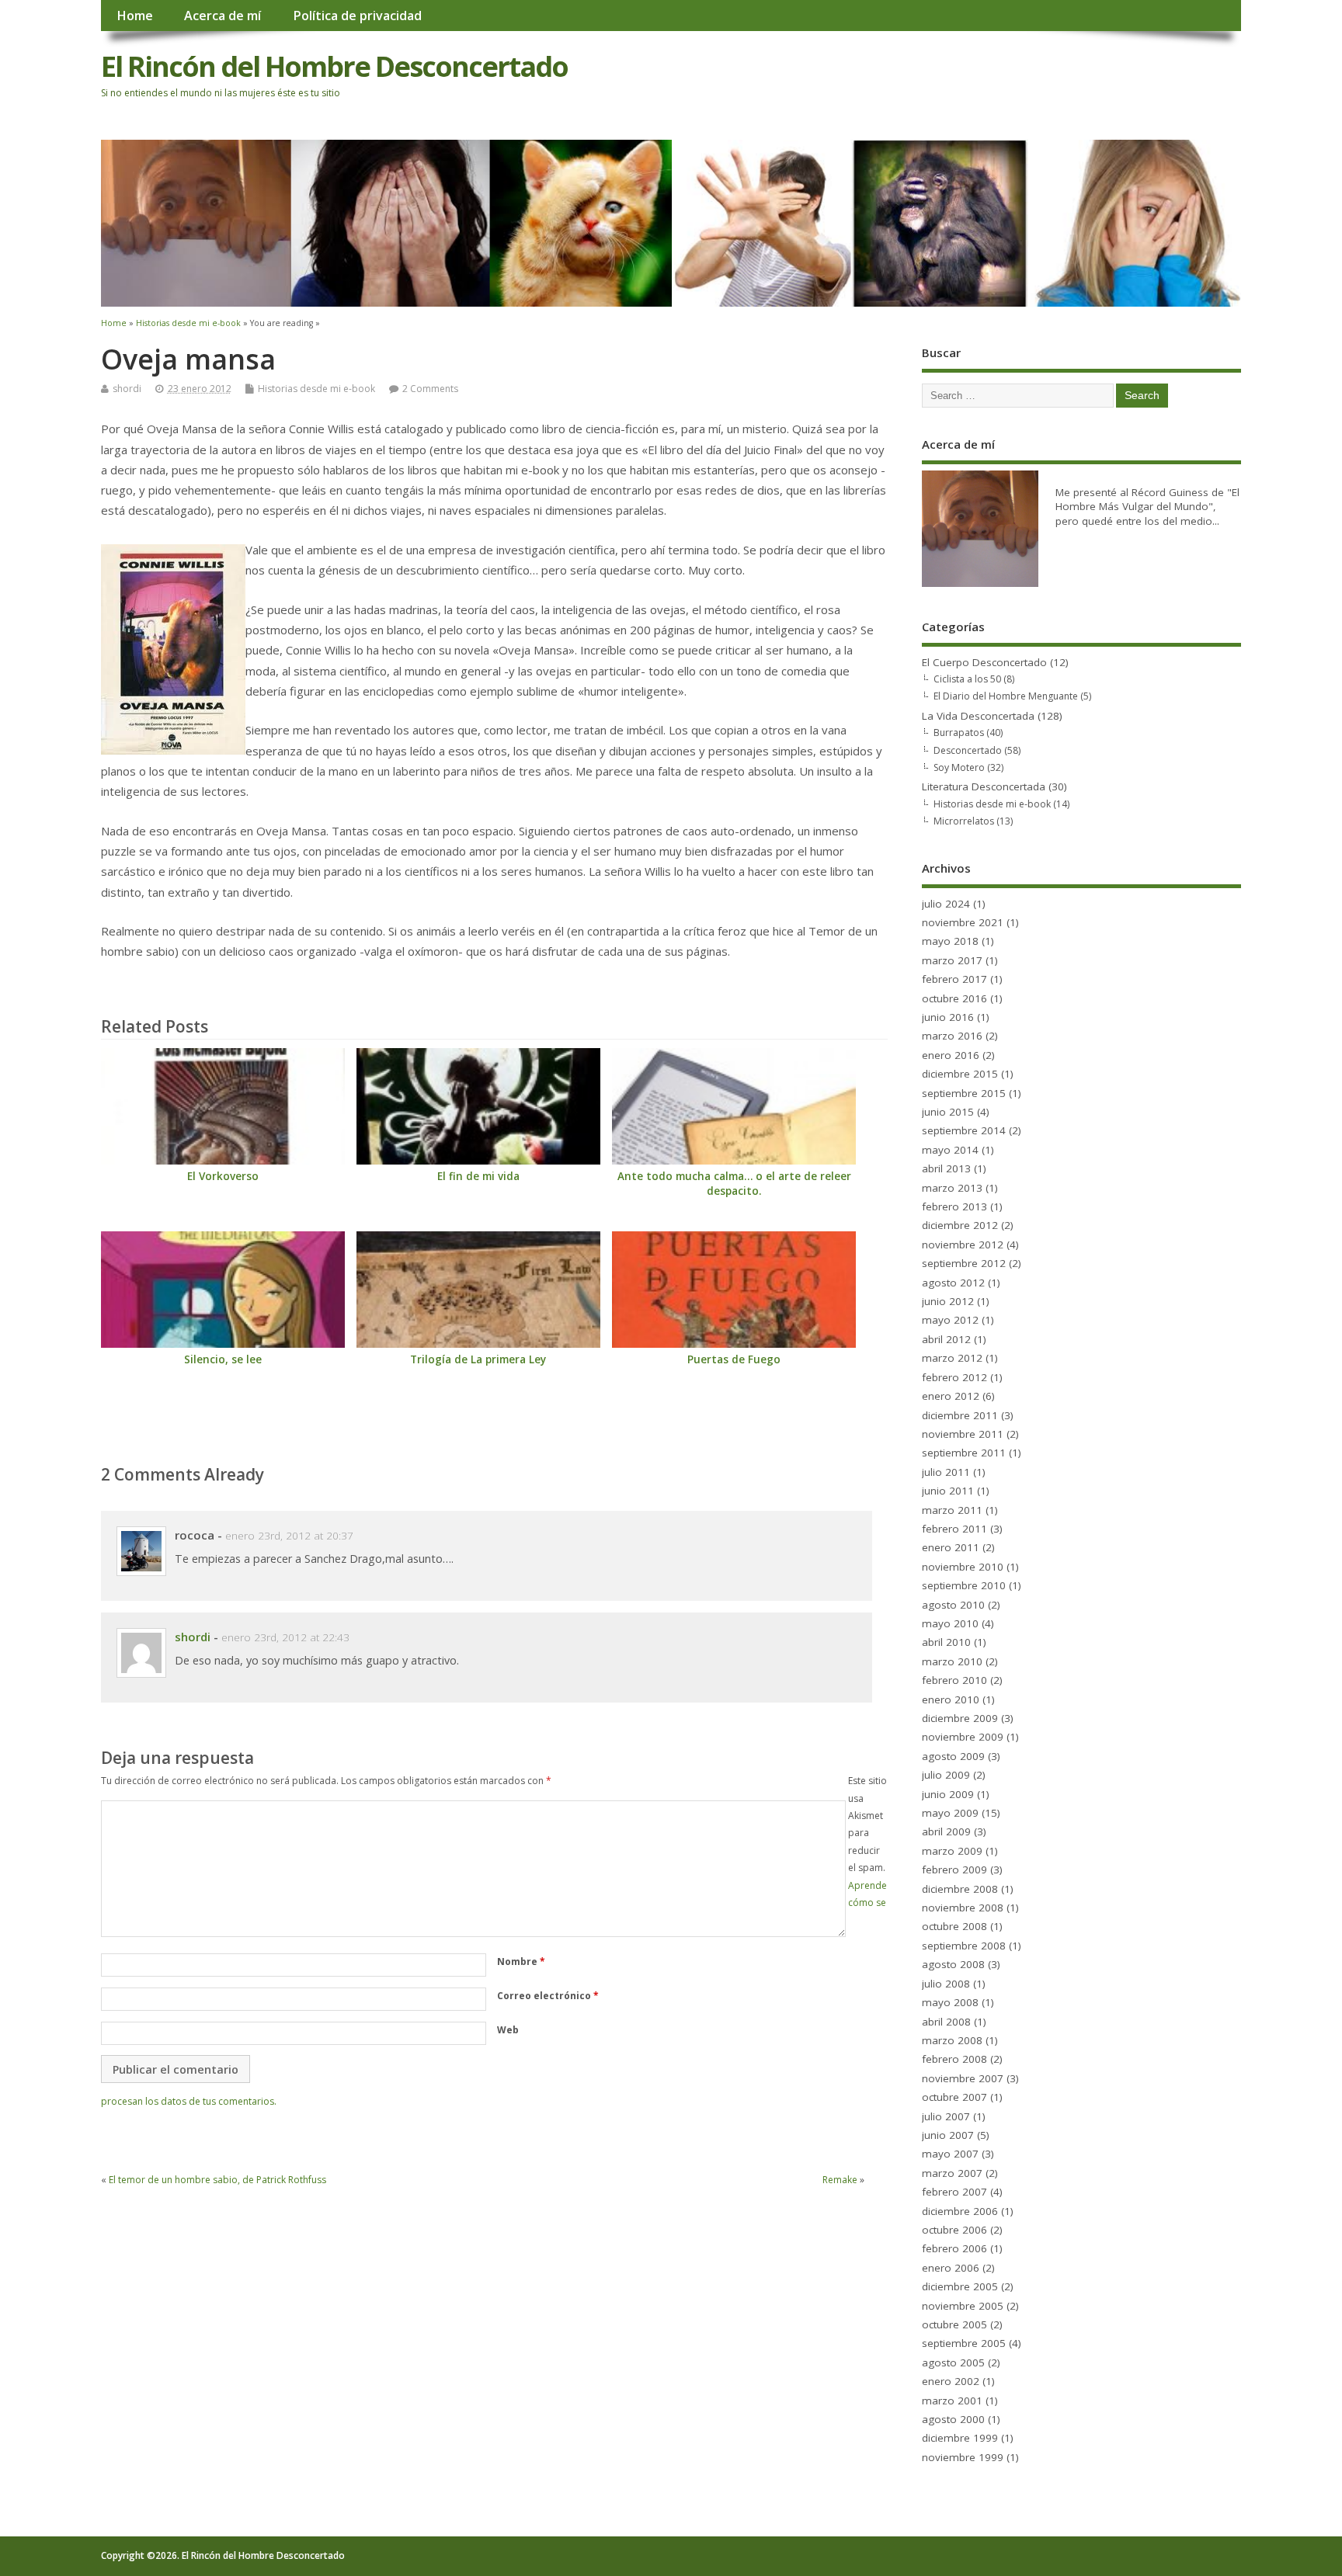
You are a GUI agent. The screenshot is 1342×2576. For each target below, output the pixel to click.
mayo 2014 (950, 1150)
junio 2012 (948, 1301)
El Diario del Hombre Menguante (1006, 696)
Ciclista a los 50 (967, 679)
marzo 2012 (952, 1358)
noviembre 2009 (963, 1737)
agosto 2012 (953, 1283)
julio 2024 (946, 904)
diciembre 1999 (960, 2438)
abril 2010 (946, 1642)
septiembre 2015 (964, 1093)
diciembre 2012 (960, 1225)
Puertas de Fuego (734, 1359)
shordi (127, 389)
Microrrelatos (964, 821)
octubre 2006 (954, 2230)
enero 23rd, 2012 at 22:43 (285, 1637)
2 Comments (430, 389)
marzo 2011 (952, 1510)
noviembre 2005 (963, 2306)
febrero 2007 (954, 2192)
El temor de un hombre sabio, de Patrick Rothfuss (217, 2180)
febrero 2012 (954, 1377)
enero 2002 (951, 2381)
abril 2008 (946, 2022)
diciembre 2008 (960, 1889)
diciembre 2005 (960, 2286)
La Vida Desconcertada (978, 716)
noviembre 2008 (963, 1908)
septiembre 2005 (964, 2343)
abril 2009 (946, 1831)
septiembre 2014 (964, 1130)
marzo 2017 (952, 960)
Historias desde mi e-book (316, 389)
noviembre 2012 (963, 1245)
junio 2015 (948, 1112)
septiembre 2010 (964, 1585)
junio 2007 (948, 2135)
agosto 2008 (953, 1964)
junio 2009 (948, 1794)
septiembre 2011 (964, 1453)
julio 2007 (946, 2116)
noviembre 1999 (963, 2457)
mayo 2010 (950, 1623)
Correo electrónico (548, 1996)
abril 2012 (946, 1339)
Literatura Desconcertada (984, 786)
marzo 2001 (952, 2401)
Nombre (521, 1962)
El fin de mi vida (478, 1176)
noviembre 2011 (963, 1434)
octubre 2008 (954, 1926)
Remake (840, 2180)
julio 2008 (946, 1984)
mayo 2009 (950, 1813)
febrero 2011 (954, 1529)
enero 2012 (951, 1396)
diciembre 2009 (960, 1718)
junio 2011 (948, 1491)
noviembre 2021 (963, 922)
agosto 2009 (953, 1756)
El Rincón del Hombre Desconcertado (334, 66)
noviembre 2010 (963, 1567)
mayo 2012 (950, 1320)
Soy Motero (959, 767)
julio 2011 (946, 1472)
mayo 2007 (950, 2154)
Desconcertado (968, 750)
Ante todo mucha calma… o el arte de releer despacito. (734, 1184)
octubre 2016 (954, 998)
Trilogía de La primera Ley (478, 1359)
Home (135, 16)
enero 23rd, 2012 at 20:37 (289, 1536)
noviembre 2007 (963, 2078)
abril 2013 (946, 1168)
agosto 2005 (953, 2362)
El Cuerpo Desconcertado (984, 662)
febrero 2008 (954, 2059)
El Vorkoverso (223, 1176)
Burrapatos (959, 733)
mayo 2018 (950, 941)
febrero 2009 (954, 1870)
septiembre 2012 (964, 1263)
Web (508, 2030)
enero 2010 (951, 1699)
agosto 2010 (953, 1605)
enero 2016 (951, 1055)
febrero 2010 (954, 1680)
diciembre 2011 (960, 1415)
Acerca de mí (223, 16)
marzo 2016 (952, 1036)
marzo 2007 (952, 2173)
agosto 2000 (953, 2419)
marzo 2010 (952, 1661)
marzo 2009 (952, 1851)
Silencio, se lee (223, 1359)
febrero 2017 (954, 979)
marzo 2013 (952, 1188)
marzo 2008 (952, 2040)
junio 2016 (948, 1017)
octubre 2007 (954, 2097)
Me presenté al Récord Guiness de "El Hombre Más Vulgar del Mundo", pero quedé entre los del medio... (1147, 507)
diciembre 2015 (960, 1074)
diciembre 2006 (960, 2211)
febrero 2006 (954, 2248)
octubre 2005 (954, 2324)
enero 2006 (951, 2268)
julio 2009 (946, 1775)
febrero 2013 (954, 1206)
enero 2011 (951, 1547)
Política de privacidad (357, 16)
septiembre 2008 (964, 1946)
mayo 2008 (950, 2002)
